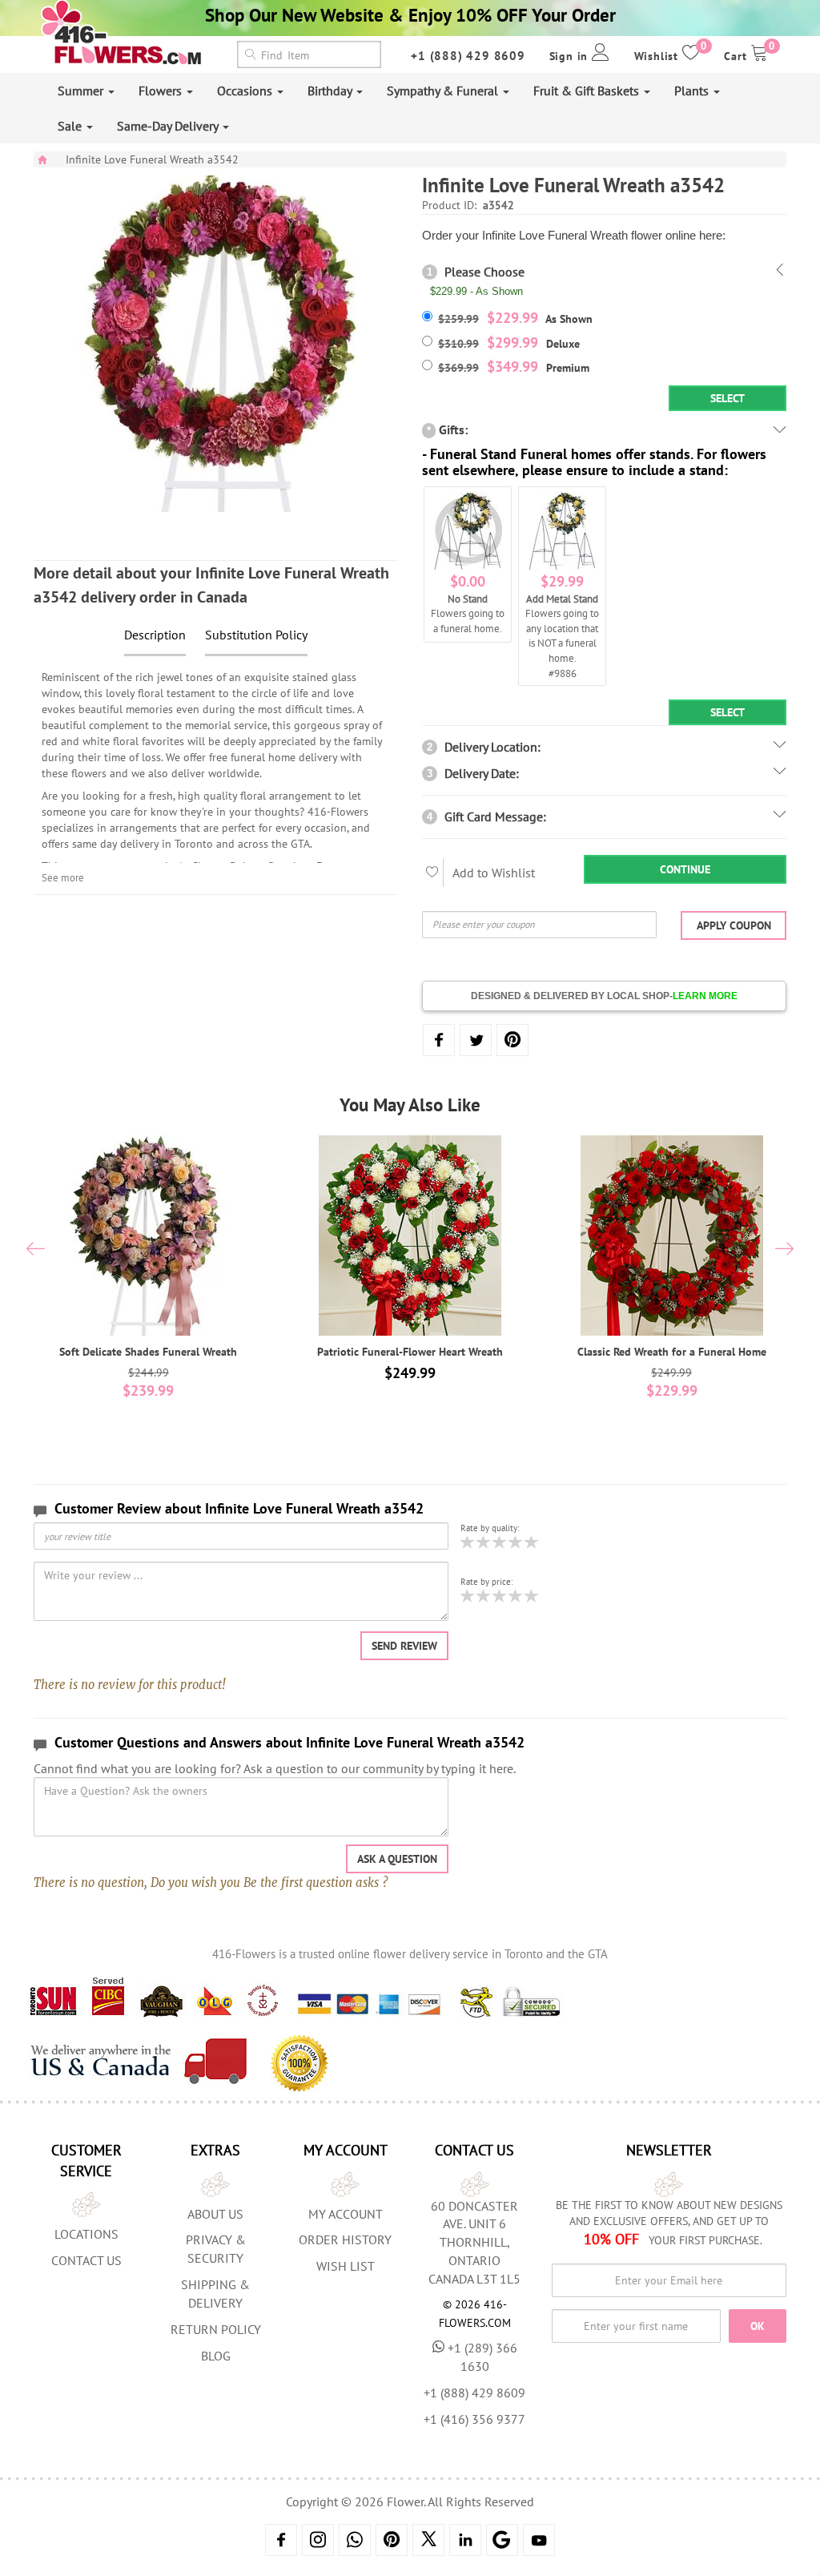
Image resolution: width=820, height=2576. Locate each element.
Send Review (404, 1646)
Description (155, 635)
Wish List (346, 2266)
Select (728, 398)
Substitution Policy (256, 635)
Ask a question (397, 1859)
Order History (345, 2239)
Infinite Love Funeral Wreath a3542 (152, 159)
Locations (86, 2234)
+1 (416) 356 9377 (474, 2419)
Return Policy (216, 2329)
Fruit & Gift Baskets (588, 91)
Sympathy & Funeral (444, 91)
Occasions (246, 91)
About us (215, 2214)
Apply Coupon (734, 925)
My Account (346, 2214)
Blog (216, 2356)
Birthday (331, 91)
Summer (82, 91)
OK (758, 2326)
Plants (693, 91)
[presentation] (36, 1251)
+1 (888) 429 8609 (468, 56)
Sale (71, 126)
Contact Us (86, 2260)
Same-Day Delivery (169, 126)
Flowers (162, 91)
